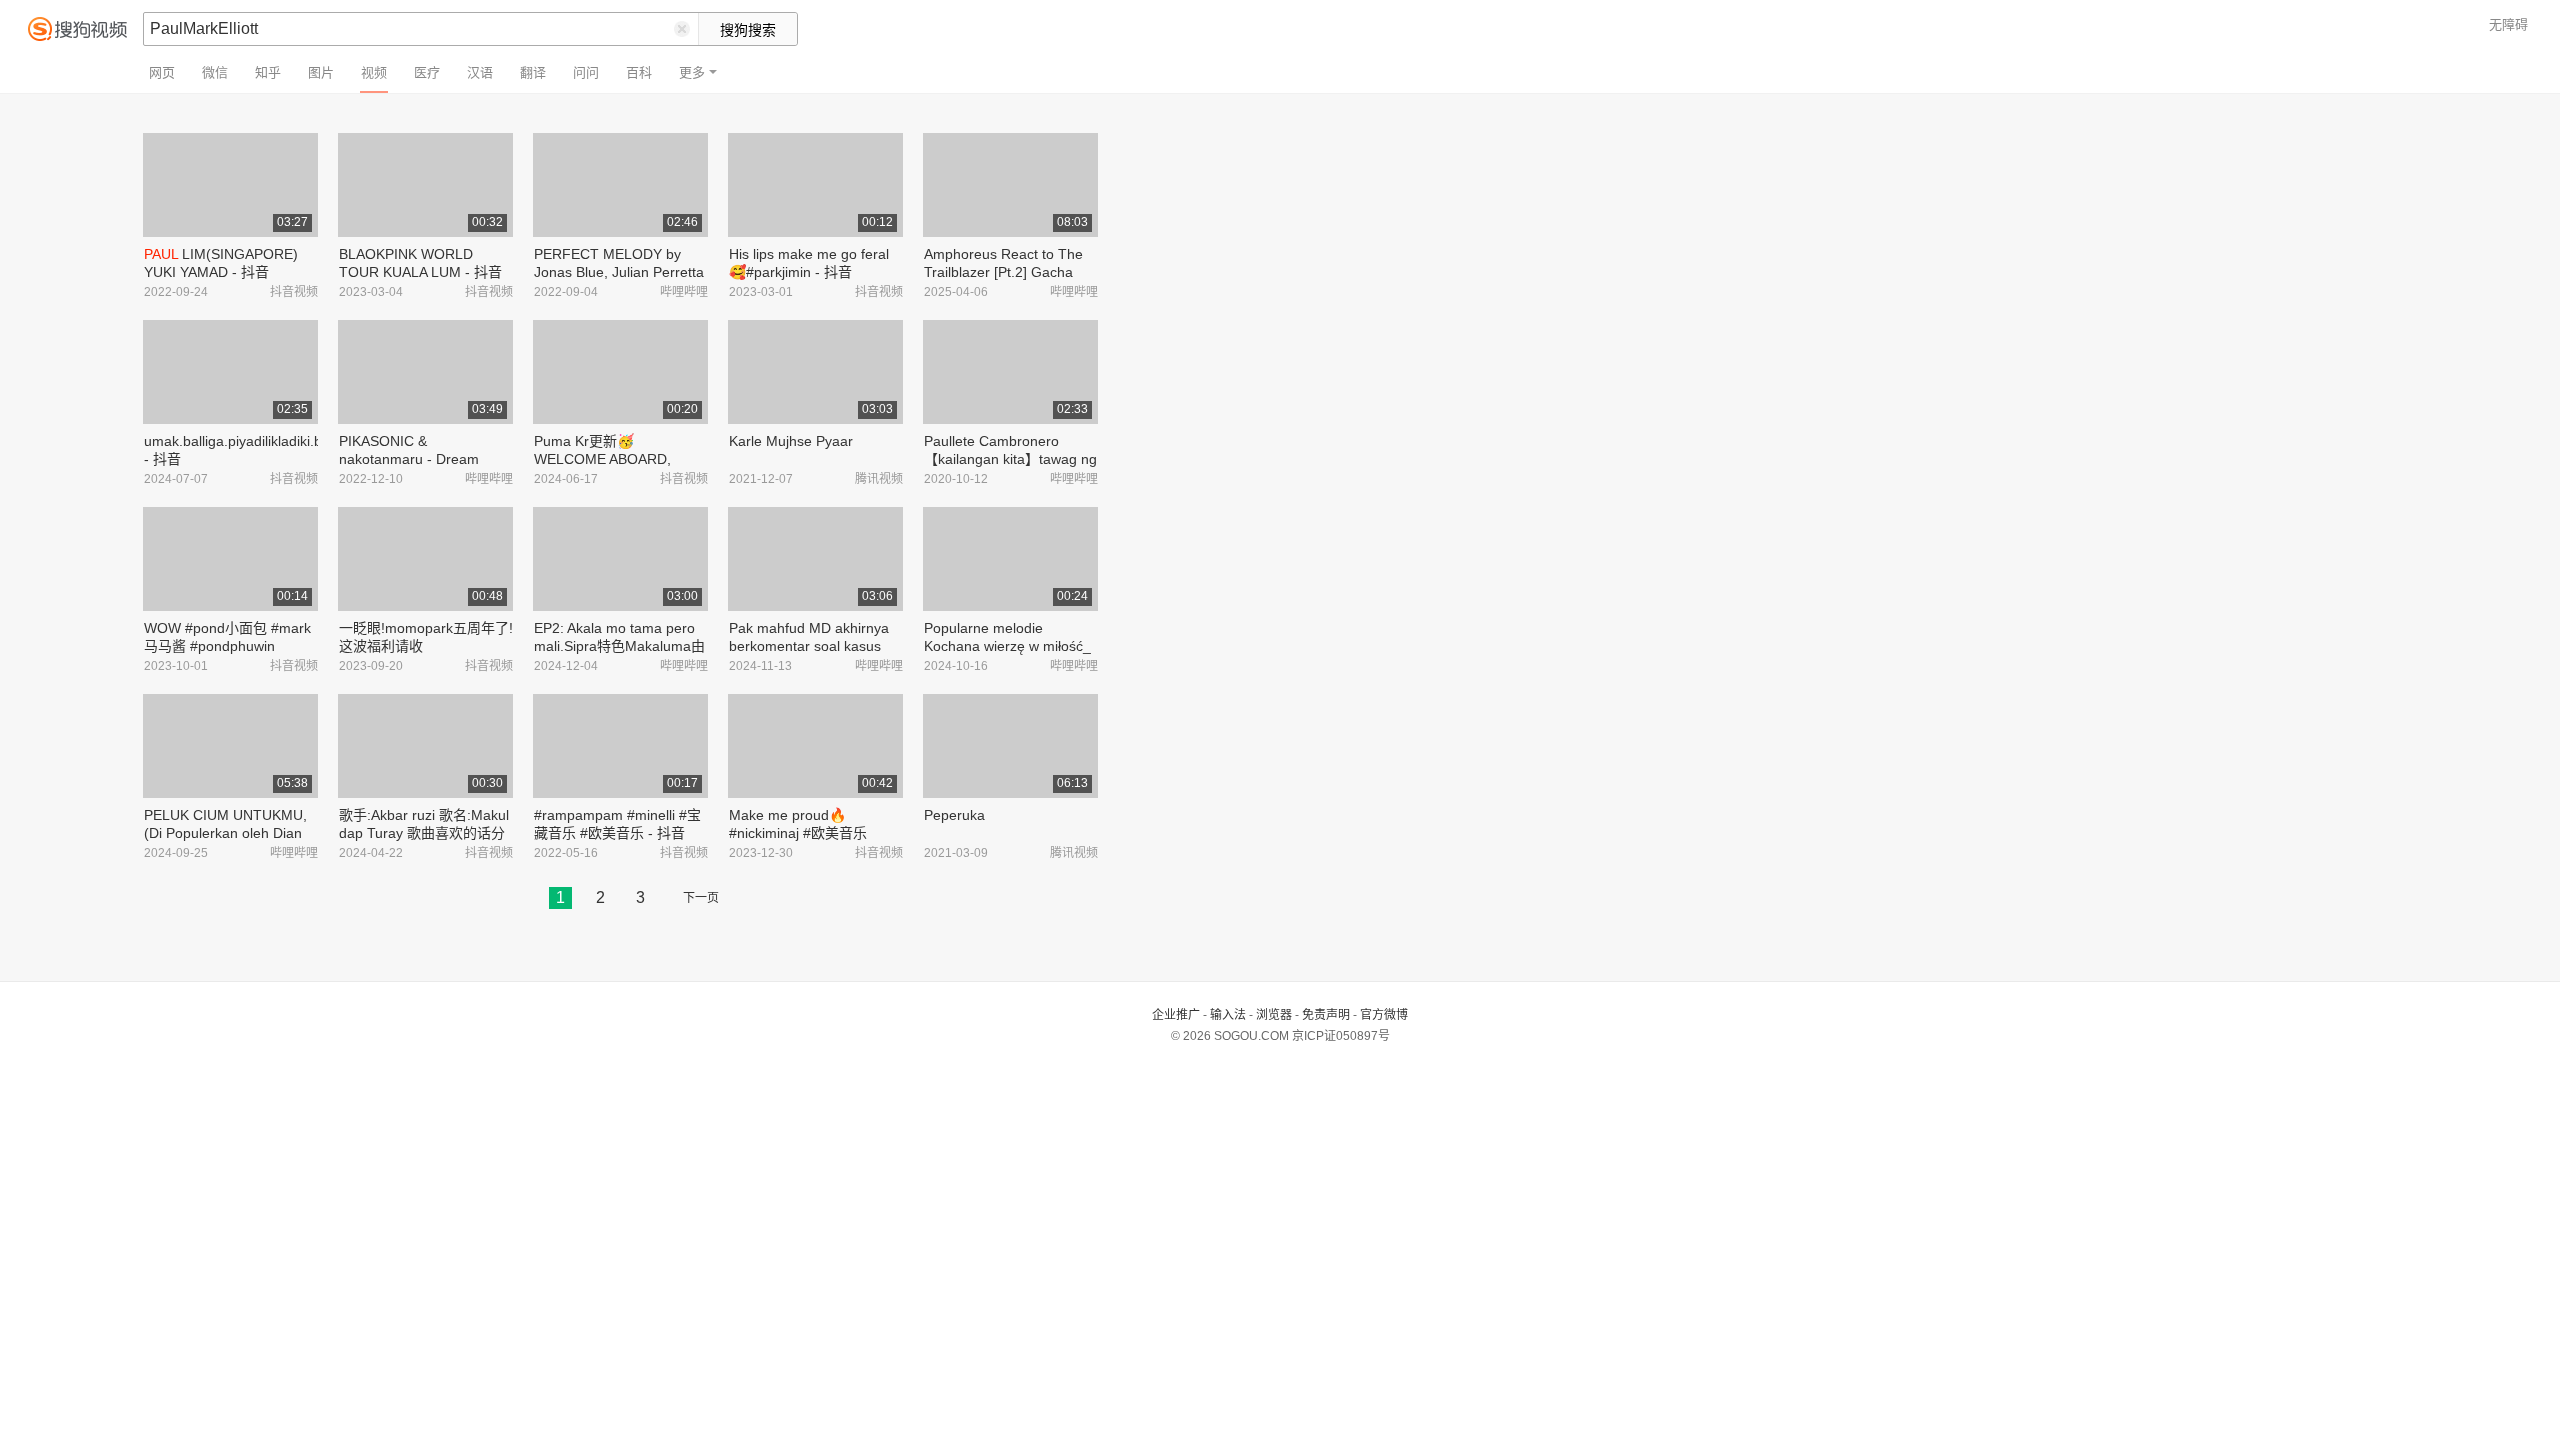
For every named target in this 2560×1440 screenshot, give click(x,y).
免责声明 (1326, 1015)
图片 (321, 72)
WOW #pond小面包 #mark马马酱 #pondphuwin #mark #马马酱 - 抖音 (227, 646)
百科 (639, 72)
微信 (215, 72)
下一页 (701, 898)
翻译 (533, 72)
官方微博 (1384, 1015)
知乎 (268, 72)
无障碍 (2508, 24)
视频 (374, 72)
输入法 (1228, 1015)
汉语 (480, 72)
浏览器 (1274, 1015)
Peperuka (954, 815)
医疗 (427, 72)
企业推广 (1176, 1015)
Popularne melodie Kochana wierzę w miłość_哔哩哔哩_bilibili (1007, 646)
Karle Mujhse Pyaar (791, 441)
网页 (162, 72)
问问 (586, 72)
